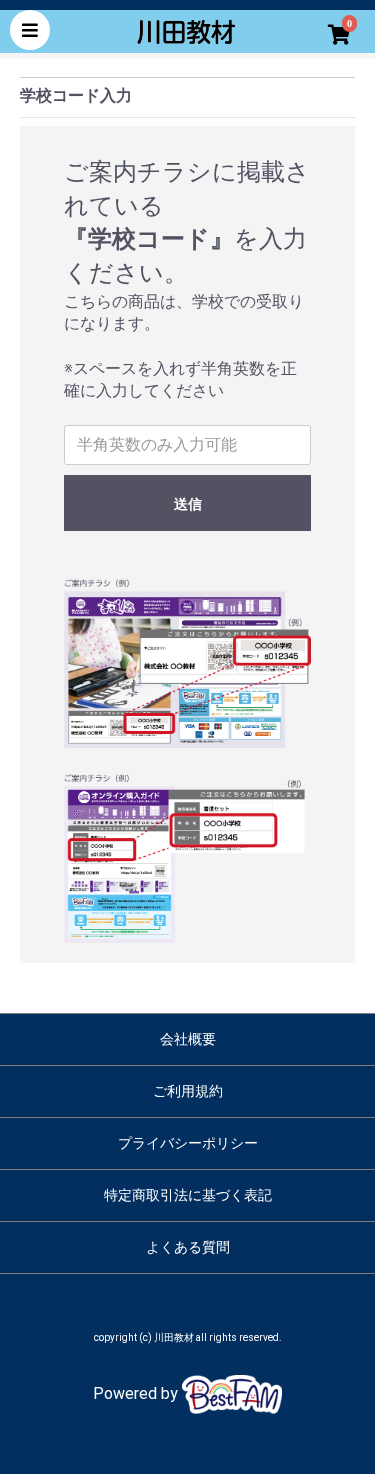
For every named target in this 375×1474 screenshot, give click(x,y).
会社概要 (188, 1039)
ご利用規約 (188, 1091)
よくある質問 (188, 1247)
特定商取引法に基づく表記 (188, 1195)
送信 (188, 504)
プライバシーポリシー (188, 1143)
